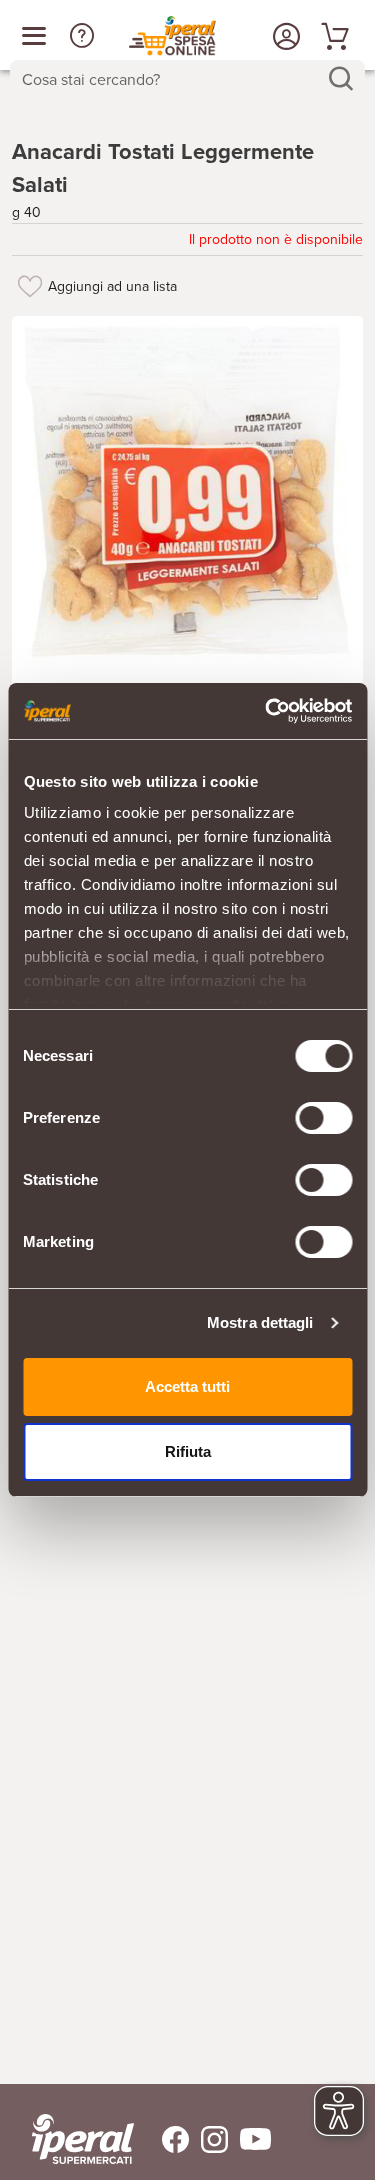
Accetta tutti (187, 1386)
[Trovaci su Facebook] (163, 2139)
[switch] (323, 1118)
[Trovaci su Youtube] (249, 2139)
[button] (82, 36)
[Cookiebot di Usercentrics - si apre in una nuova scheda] (267, 711)
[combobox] (187, 79)
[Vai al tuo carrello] (332, 36)
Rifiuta (188, 1451)
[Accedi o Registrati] (284, 36)
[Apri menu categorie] (34, 36)
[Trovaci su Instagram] (208, 2139)
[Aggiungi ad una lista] (30, 286)
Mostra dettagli (260, 1322)
